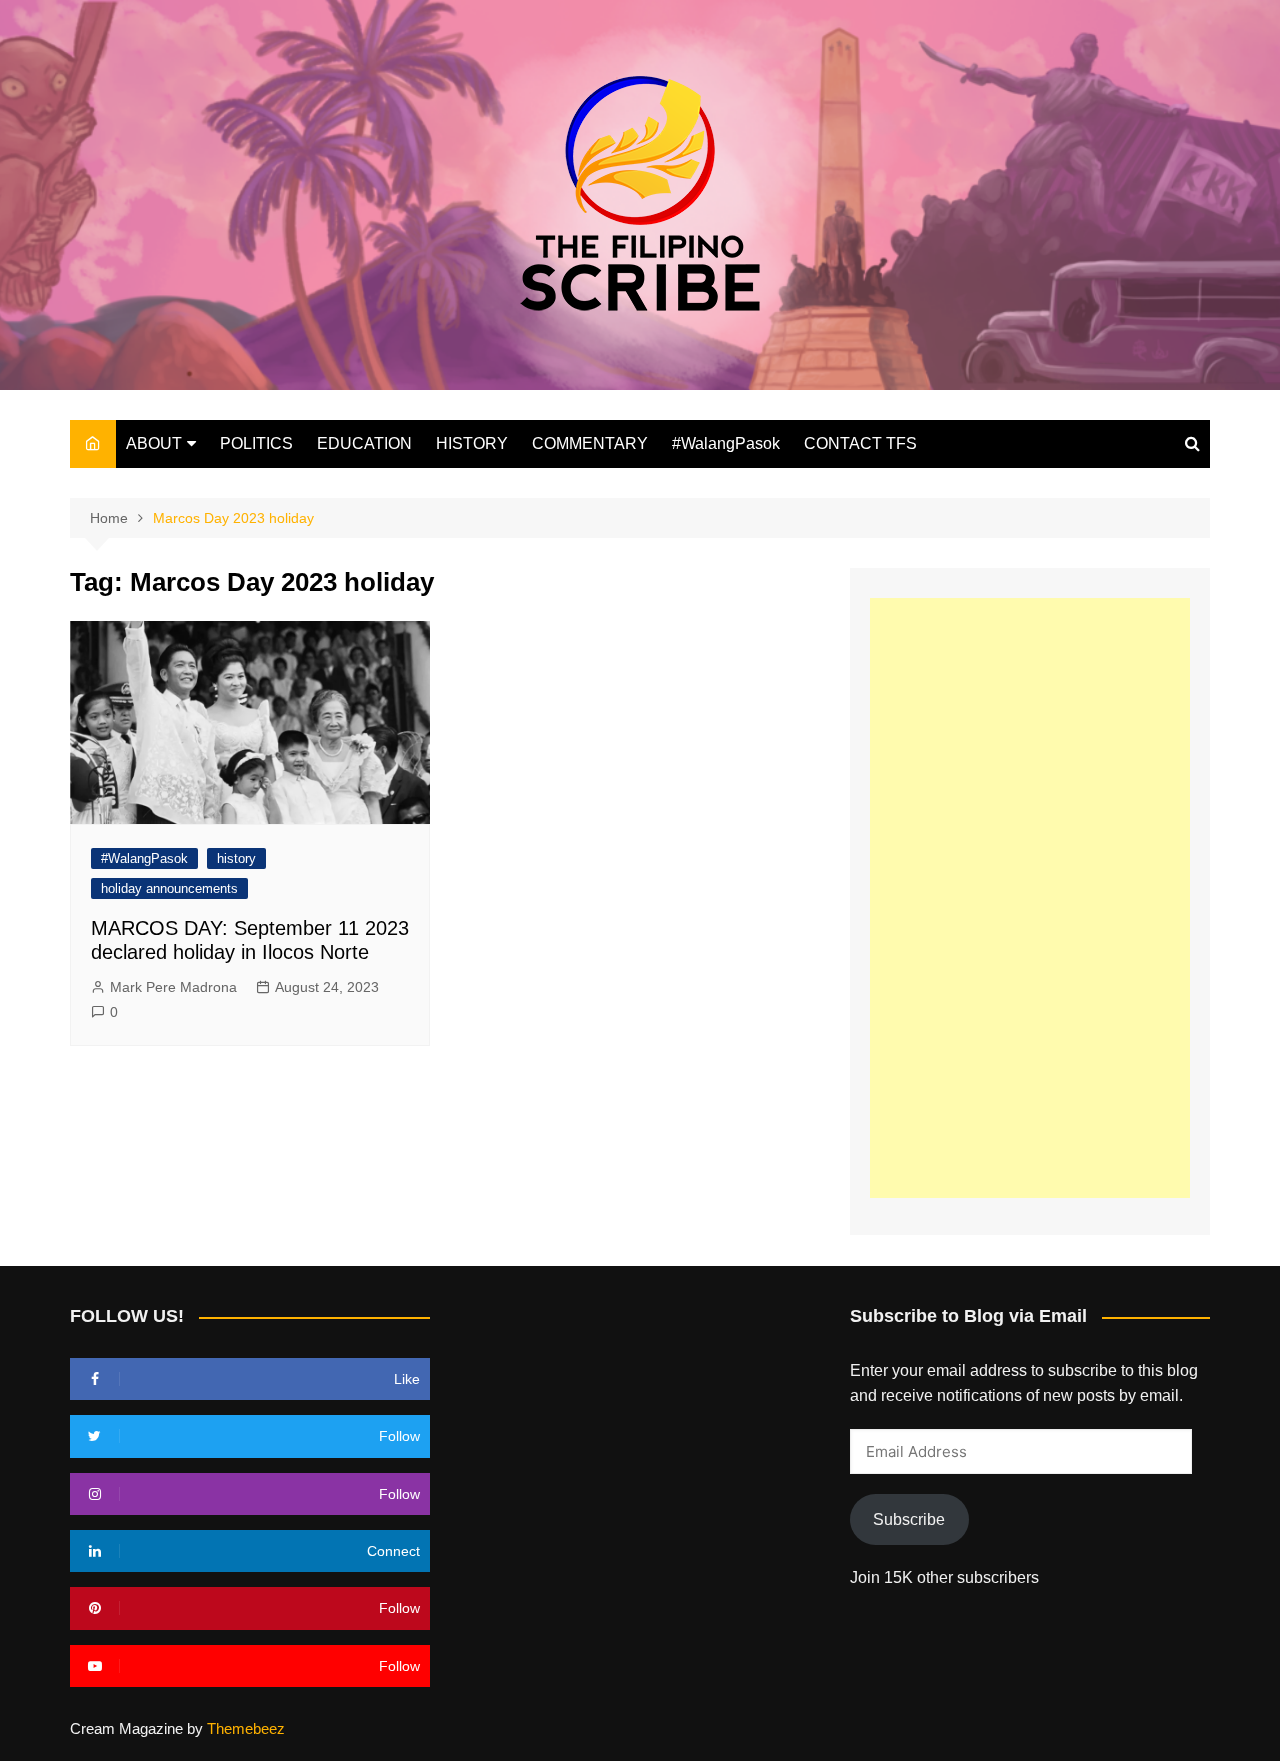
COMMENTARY (590, 443)
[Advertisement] (1030, 898)
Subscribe (909, 1519)
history (236, 858)
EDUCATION (364, 443)
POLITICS (256, 443)
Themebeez (246, 1728)
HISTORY (472, 443)
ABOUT (154, 443)
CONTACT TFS (860, 443)
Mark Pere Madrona (173, 987)
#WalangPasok (726, 443)
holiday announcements (169, 888)
